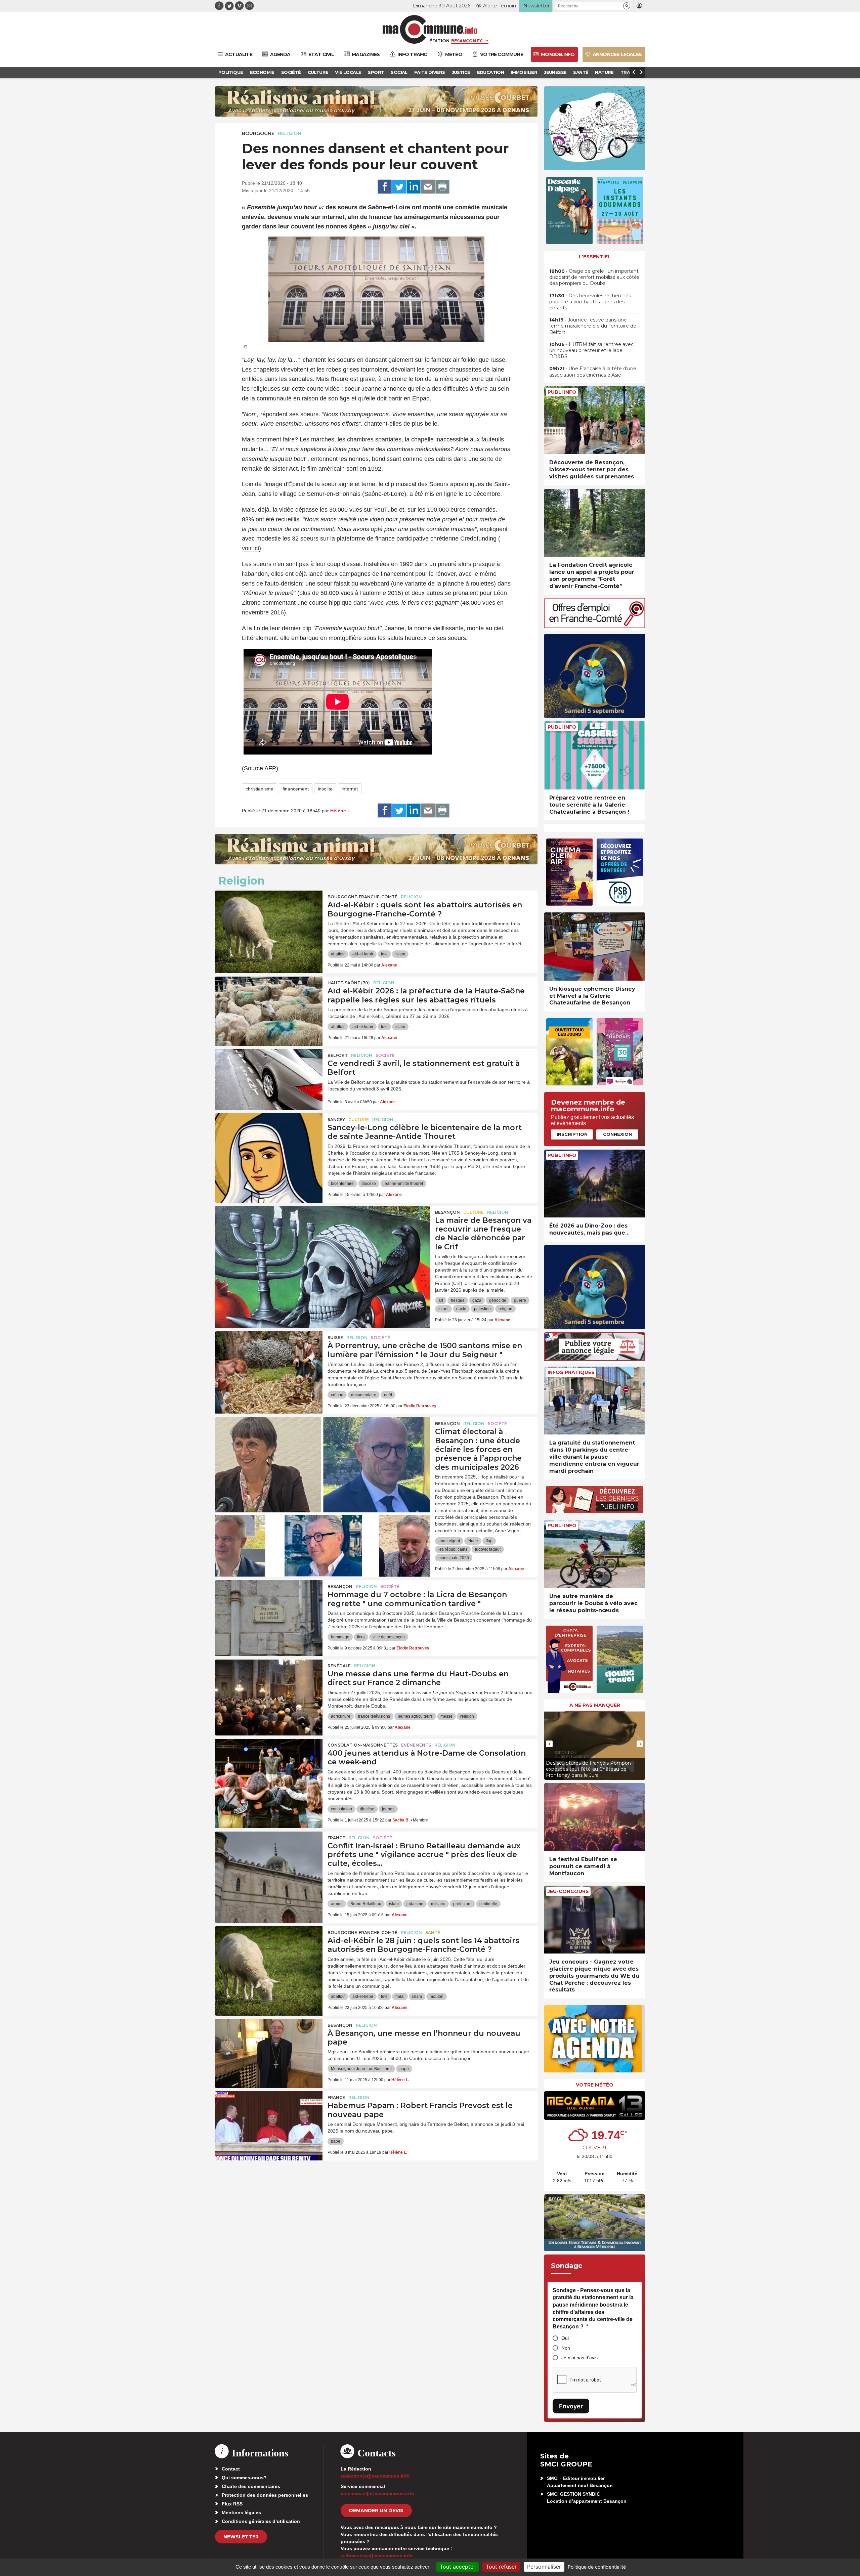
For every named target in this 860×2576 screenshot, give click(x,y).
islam (400, 954)
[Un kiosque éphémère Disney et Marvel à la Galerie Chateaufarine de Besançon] (595, 947)
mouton (437, 1997)
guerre (520, 1300)
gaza (477, 1300)
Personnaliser (544, 2567)
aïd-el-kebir (363, 954)
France (336, 1838)
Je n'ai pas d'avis (579, 2358)
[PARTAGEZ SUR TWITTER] (399, 187)
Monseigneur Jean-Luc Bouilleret (361, 2069)
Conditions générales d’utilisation (261, 2521)
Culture (359, 1120)
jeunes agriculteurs (415, 1716)
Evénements (416, 1745)
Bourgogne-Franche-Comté (362, 897)
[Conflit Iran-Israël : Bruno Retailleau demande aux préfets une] (269, 1862)
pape (404, 2069)
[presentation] (549, 1744)
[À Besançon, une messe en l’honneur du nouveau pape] (269, 2049)
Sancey (336, 1120)
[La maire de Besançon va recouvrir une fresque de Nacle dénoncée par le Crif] (322, 1236)
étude (473, 1541)
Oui (565, 2338)
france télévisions (374, 1716)
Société (385, 1055)
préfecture (462, 1904)
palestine (482, 1309)
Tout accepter (458, 2567)
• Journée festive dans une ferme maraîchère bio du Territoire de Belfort (593, 326)
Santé (433, 1933)
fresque (458, 1300)
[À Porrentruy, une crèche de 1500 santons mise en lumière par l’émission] (269, 1362)
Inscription (572, 1134)
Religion (290, 133)
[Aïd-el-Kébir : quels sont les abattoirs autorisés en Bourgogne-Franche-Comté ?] (269, 921)
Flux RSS (232, 2504)
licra (361, 1637)
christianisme (260, 789)
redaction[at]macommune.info (375, 2476)
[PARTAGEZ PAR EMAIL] (428, 187)
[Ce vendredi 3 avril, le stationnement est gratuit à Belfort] (269, 1079)
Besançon (447, 1212)
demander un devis (376, 2510)
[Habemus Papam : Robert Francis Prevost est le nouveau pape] (269, 2121)
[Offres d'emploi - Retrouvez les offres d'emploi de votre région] (595, 626)
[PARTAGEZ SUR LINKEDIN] (414, 187)
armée (337, 1904)
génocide (498, 1300)
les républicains (453, 1549)
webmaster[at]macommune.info (377, 2556)
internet (350, 789)
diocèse (369, 1184)
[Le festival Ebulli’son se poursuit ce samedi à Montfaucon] (595, 1817)
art (441, 1300)
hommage (340, 1637)
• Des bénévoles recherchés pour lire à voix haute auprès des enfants (590, 302)
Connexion (617, 1134)
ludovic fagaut (488, 1549)
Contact (231, 2469)
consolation (341, 1809)
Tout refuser (501, 2567)
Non (566, 2348)
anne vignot (449, 1541)
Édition (439, 41)
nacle (461, 1309)
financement (296, 789)
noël (388, 1395)
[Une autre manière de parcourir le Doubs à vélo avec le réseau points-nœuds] (595, 1554)
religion (505, 1309)
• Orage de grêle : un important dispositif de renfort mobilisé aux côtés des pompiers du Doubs (594, 277)
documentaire (364, 1395)
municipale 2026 (454, 1558)
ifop (489, 1541)
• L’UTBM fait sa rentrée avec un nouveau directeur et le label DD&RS (591, 350)
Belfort (338, 1055)
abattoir (338, 954)
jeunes (388, 1809)
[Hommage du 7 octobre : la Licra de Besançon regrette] (269, 1611)
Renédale (339, 1666)
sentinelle (488, 1904)
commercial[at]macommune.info (377, 2493)
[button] (627, 6)
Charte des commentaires (251, 2486)
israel (443, 1309)
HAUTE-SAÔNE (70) (349, 983)
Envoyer (571, 2406)
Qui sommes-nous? (244, 2478)
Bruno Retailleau (366, 1904)
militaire (438, 1904)
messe (446, 1716)
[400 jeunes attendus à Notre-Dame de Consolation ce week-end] (269, 1769)
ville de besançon (389, 1637)
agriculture (341, 1716)
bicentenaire (342, 1184)
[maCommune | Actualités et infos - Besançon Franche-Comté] (430, 29)
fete (384, 954)
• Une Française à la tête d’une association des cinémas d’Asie (593, 372)
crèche (337, 1395)
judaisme (415, 1904)
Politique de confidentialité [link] (597, 2567)
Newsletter (241, 2537)
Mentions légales (241, 2513)
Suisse (335, 1338)
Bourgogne (258, 133)
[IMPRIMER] (442, 187)
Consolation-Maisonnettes (363, 1745)
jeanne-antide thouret (403, 1184)
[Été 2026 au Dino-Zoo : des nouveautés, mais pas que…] (595, 1184)
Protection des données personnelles (265, 2495)
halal (400, 1997)
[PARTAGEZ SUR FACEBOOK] (385, 187)
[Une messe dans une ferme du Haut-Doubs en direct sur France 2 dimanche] (269, 1690)
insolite (325, 789)
